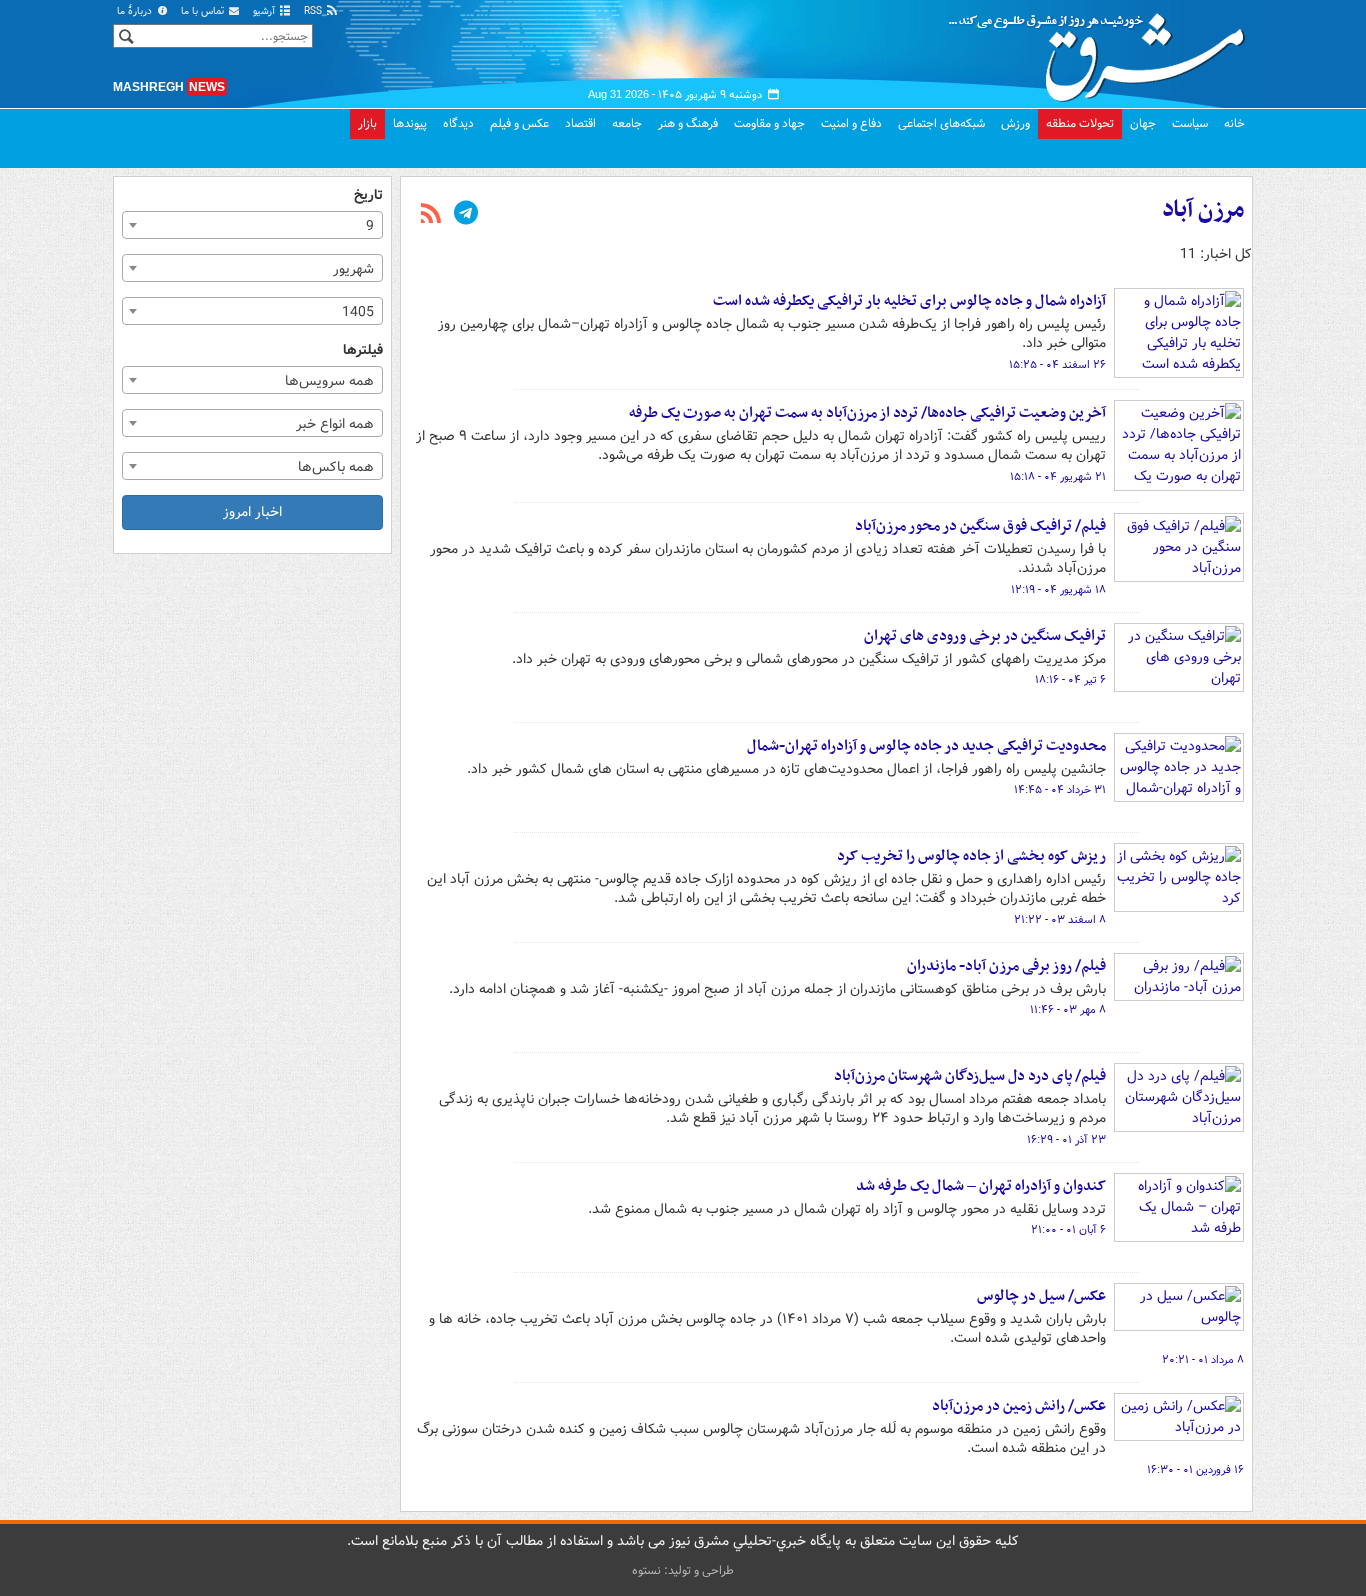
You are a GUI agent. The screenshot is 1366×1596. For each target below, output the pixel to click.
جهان (1143, 123)
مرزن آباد (1203, 210)
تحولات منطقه (1080, 123)
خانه (1234, 123)
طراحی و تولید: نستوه (683, 1570)
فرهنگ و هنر (688, 123)
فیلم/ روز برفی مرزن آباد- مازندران (1006, 966)
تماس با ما (204, 11)
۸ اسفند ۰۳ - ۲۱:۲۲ (1060, 920)
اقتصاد (580, 123)
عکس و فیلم (519, 123)
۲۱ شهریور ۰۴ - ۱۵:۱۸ (1058, 477)
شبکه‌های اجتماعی (941, 123)
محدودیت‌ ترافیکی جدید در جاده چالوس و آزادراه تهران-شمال (926, 746)
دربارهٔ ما (136, 11)
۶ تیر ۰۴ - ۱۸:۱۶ (1070, 680)
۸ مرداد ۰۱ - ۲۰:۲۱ (1203, 1360)
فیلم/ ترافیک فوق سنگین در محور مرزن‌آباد (980, 526)
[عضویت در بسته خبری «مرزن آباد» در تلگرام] (466, 215)
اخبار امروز (252, 512)
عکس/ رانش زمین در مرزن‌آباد (1019, 1406)
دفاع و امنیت (851, 123)
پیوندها (410, 123)
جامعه (627, 123)
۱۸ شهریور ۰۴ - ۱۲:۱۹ (1058, 590)
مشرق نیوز (1103, 50)
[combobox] (252, 225)
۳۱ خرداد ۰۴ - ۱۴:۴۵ (1060, 790)
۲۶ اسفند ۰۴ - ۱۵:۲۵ (1057, 365)
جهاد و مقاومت (769, 123)
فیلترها (363, 350)
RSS (314, 11)
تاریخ (368, 195)
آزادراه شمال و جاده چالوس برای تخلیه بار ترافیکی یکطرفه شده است (909, 301)
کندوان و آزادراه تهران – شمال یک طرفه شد (981, 1186)
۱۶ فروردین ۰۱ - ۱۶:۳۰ (1195, 1470)
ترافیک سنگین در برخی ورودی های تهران (985, 636)
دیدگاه (458, 123)
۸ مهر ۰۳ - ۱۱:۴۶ (1068, 1010)
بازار (367, 123)
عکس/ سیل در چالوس (1041, 1296)
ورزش (1015, 123)
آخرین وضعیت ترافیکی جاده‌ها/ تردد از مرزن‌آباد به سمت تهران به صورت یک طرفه (867, 413)
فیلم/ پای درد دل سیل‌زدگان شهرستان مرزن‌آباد (970, 1076)
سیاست (1190, 123)
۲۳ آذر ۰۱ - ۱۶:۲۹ (1066, 1140)
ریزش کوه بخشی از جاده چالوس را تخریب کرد (971, 856)
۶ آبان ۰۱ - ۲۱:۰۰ (1068, 1230)
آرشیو (265, 11)
